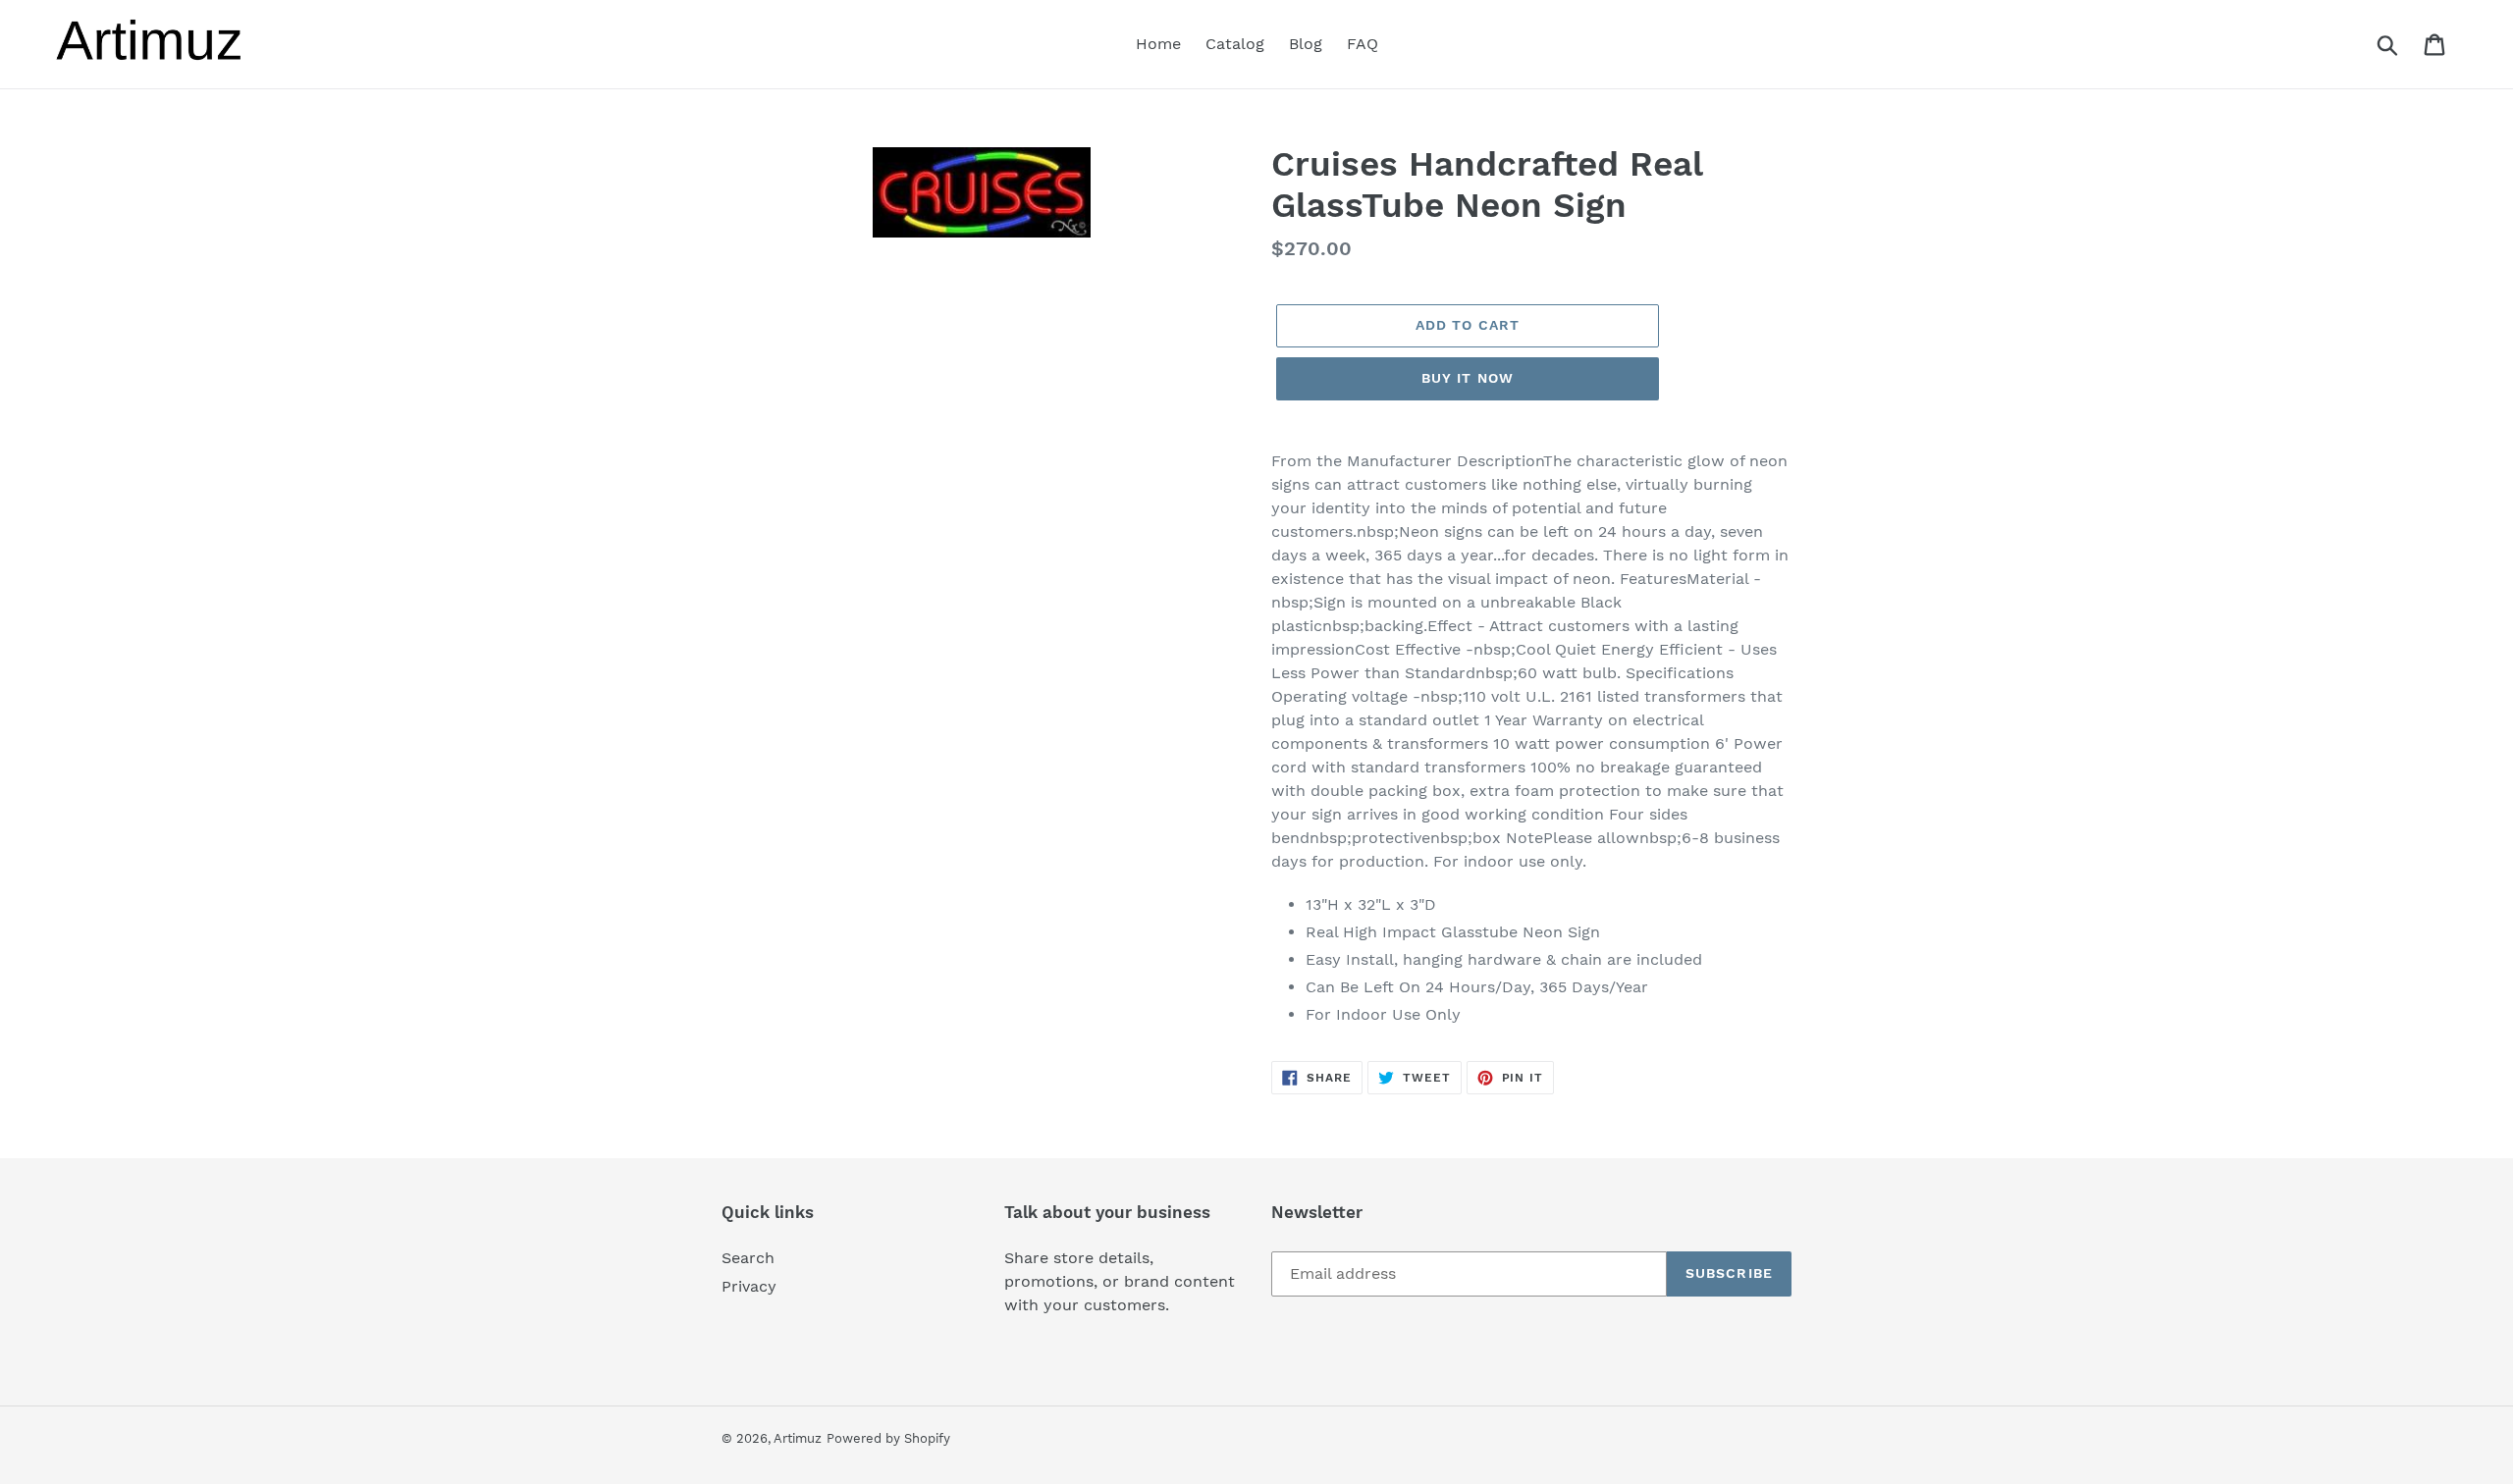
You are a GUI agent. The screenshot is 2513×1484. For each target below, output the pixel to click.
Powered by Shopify (888, 1438)
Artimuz (798, 1438)
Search (748, 1258)
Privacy (749, 1286)
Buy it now (1468, 378)
